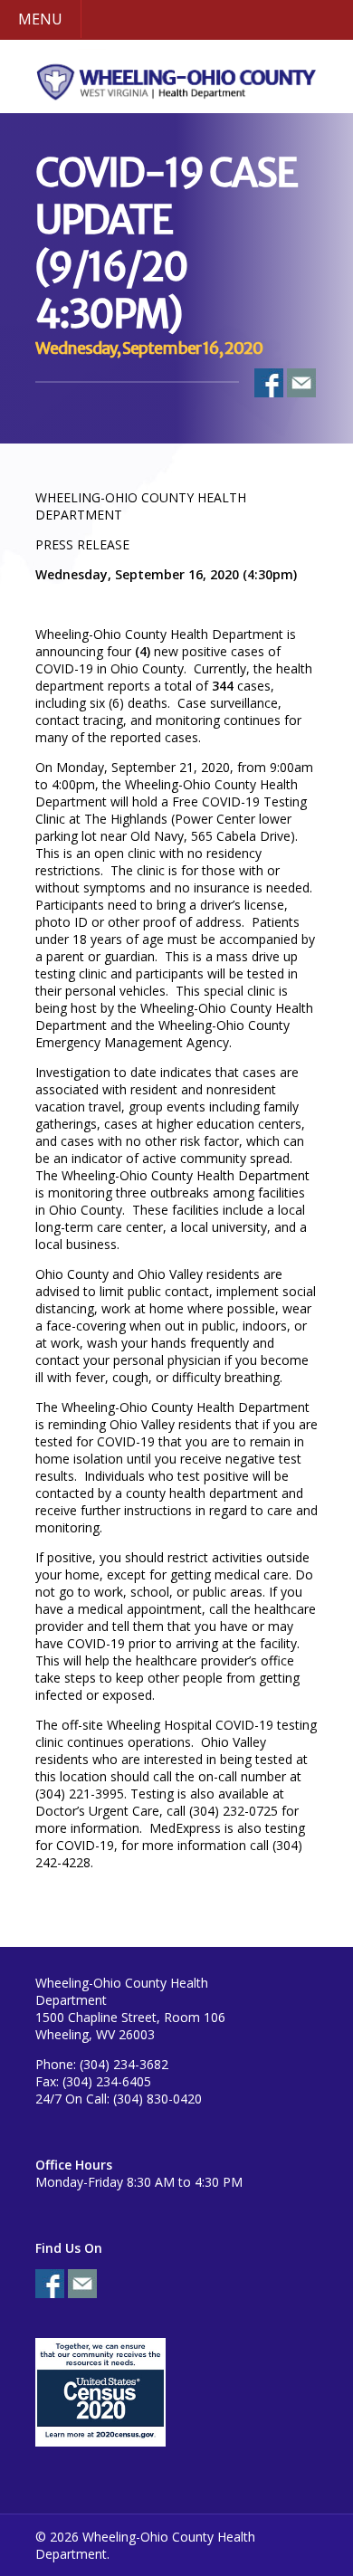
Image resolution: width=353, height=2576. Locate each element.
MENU (40, 19)
